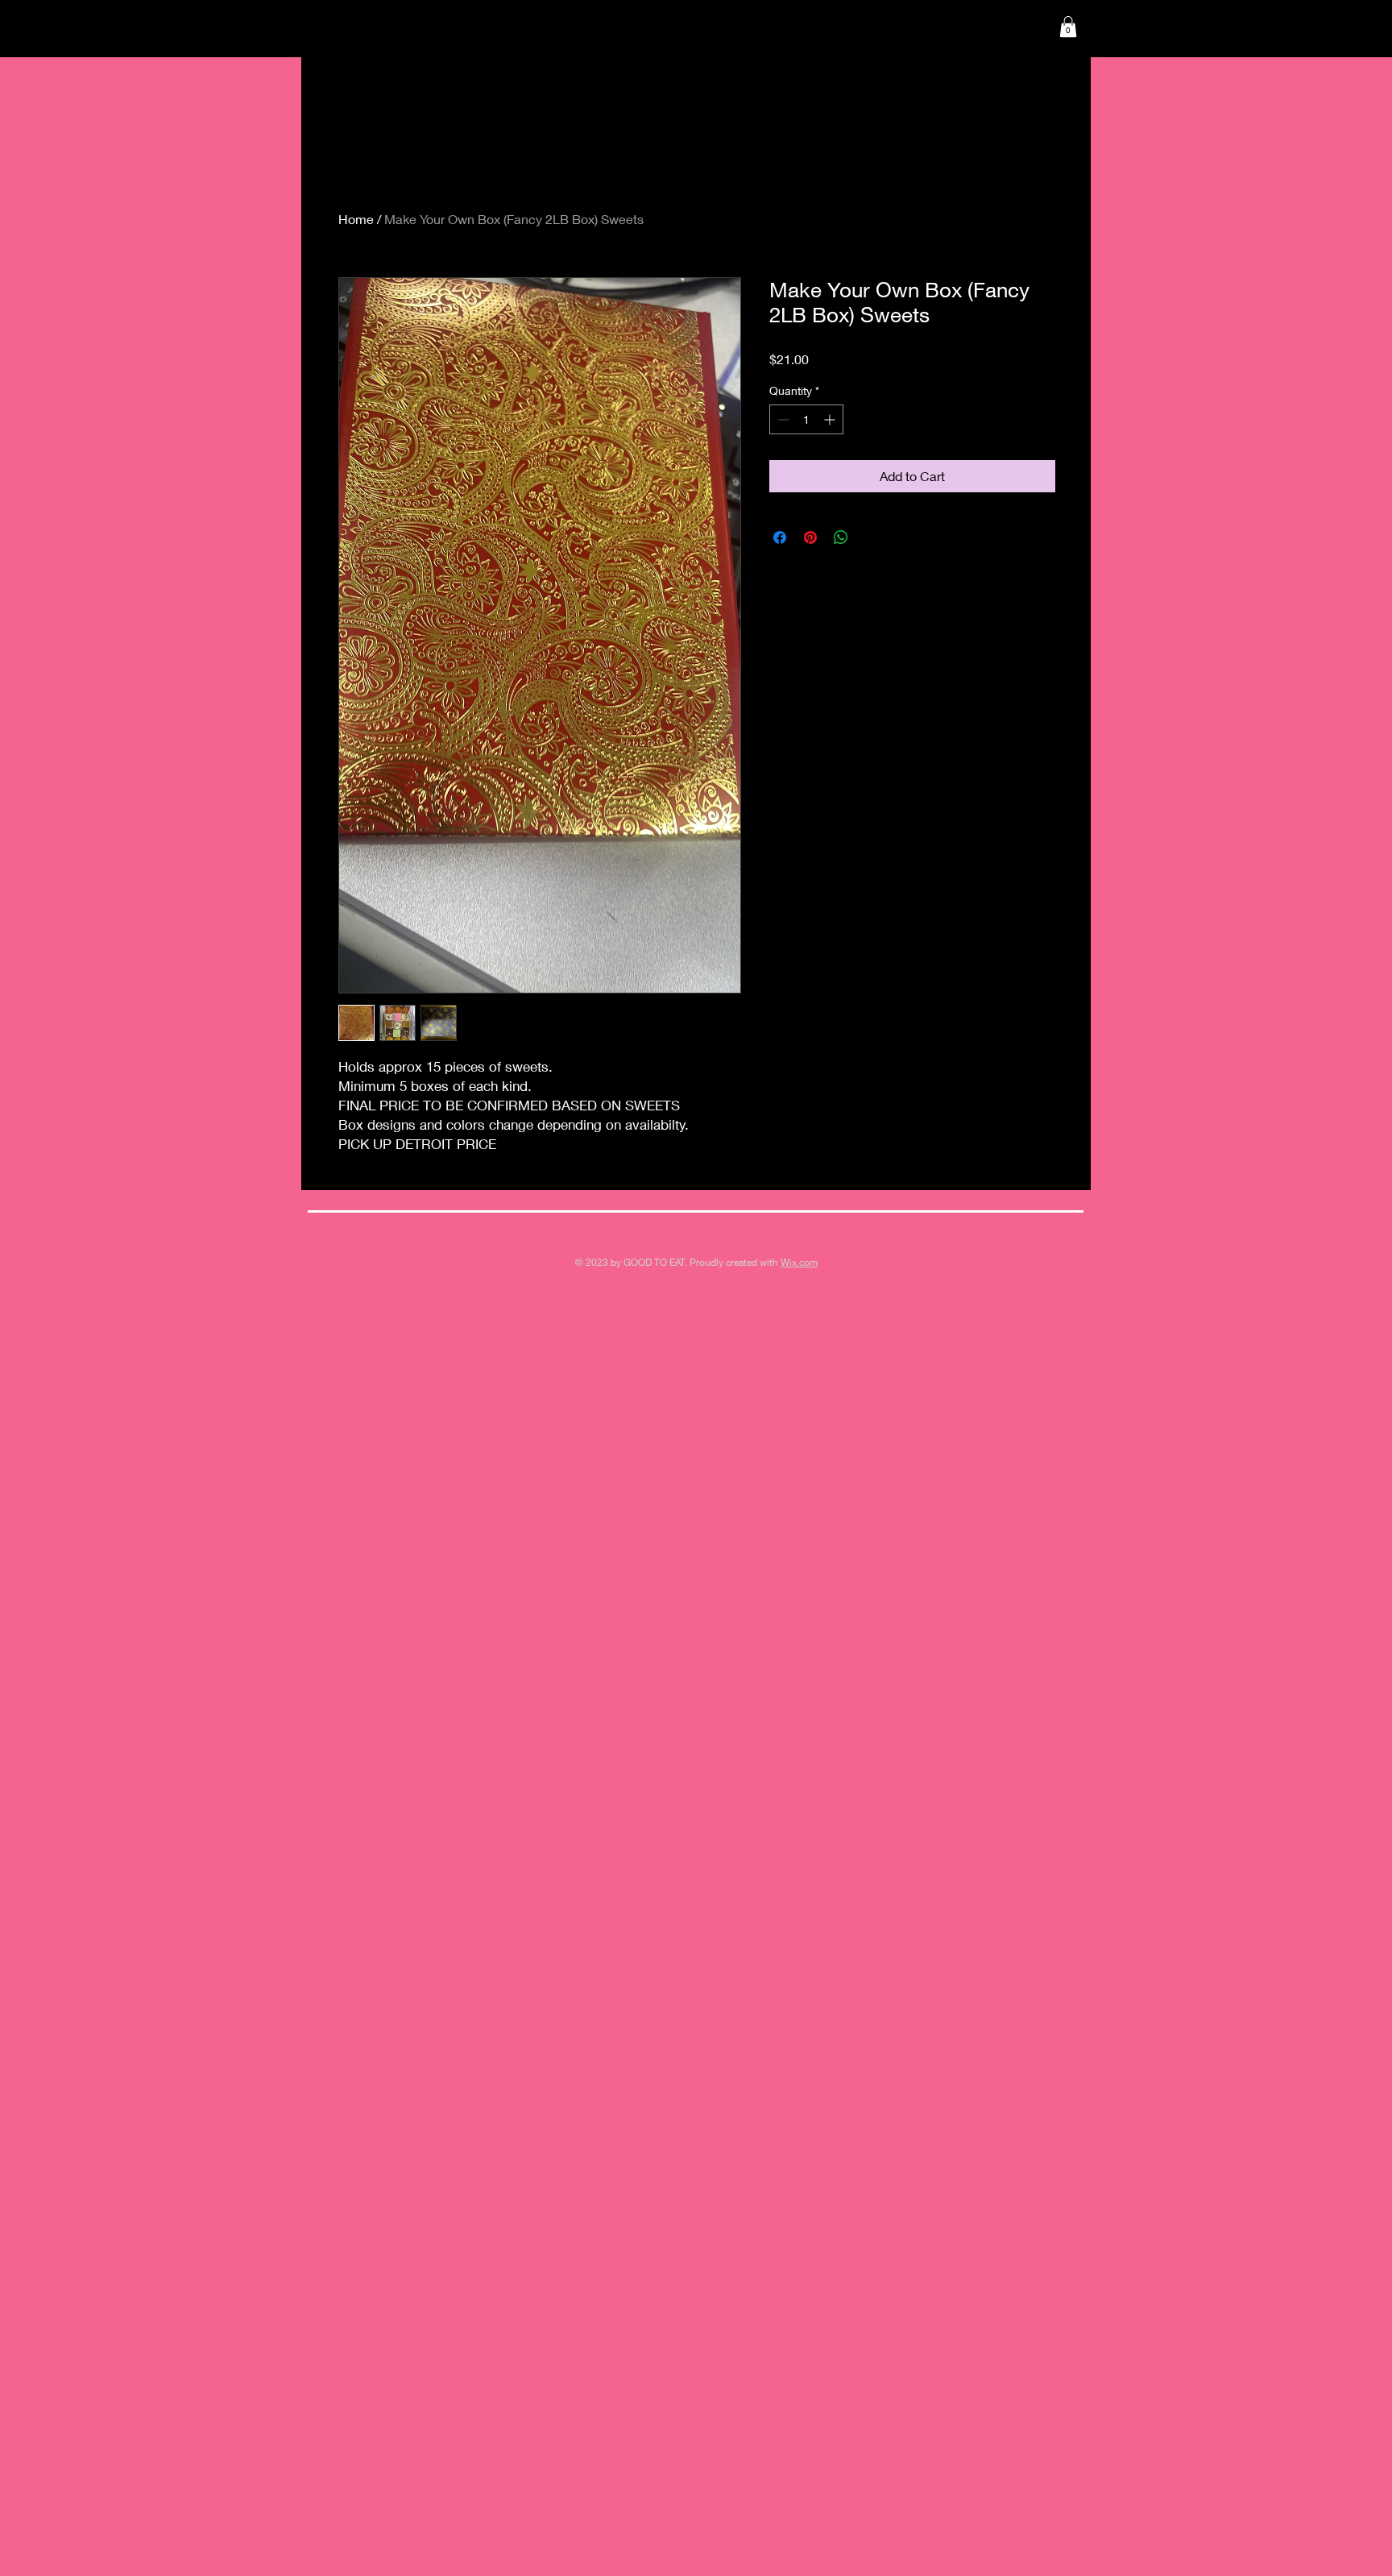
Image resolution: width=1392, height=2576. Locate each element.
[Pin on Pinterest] (810, 537)
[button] (1068, 27)
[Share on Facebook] (780, 537)
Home (356, 219)
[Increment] (831, 419)
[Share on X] (872, 537)
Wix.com (799, 1262)
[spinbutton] (806, 419)
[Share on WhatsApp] (841, 537)
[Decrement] (782, 419)
